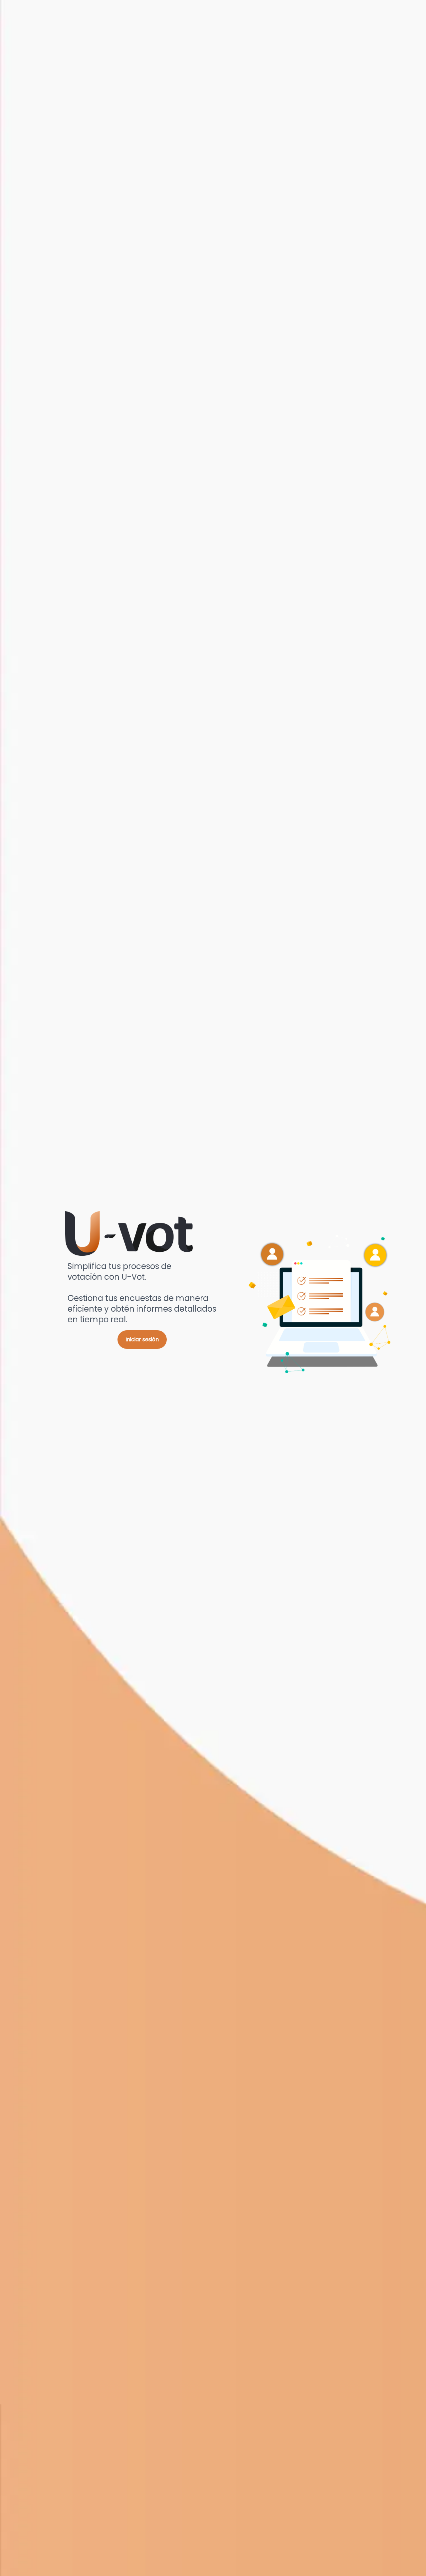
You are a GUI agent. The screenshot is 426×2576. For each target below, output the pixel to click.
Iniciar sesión (142, 1339)
